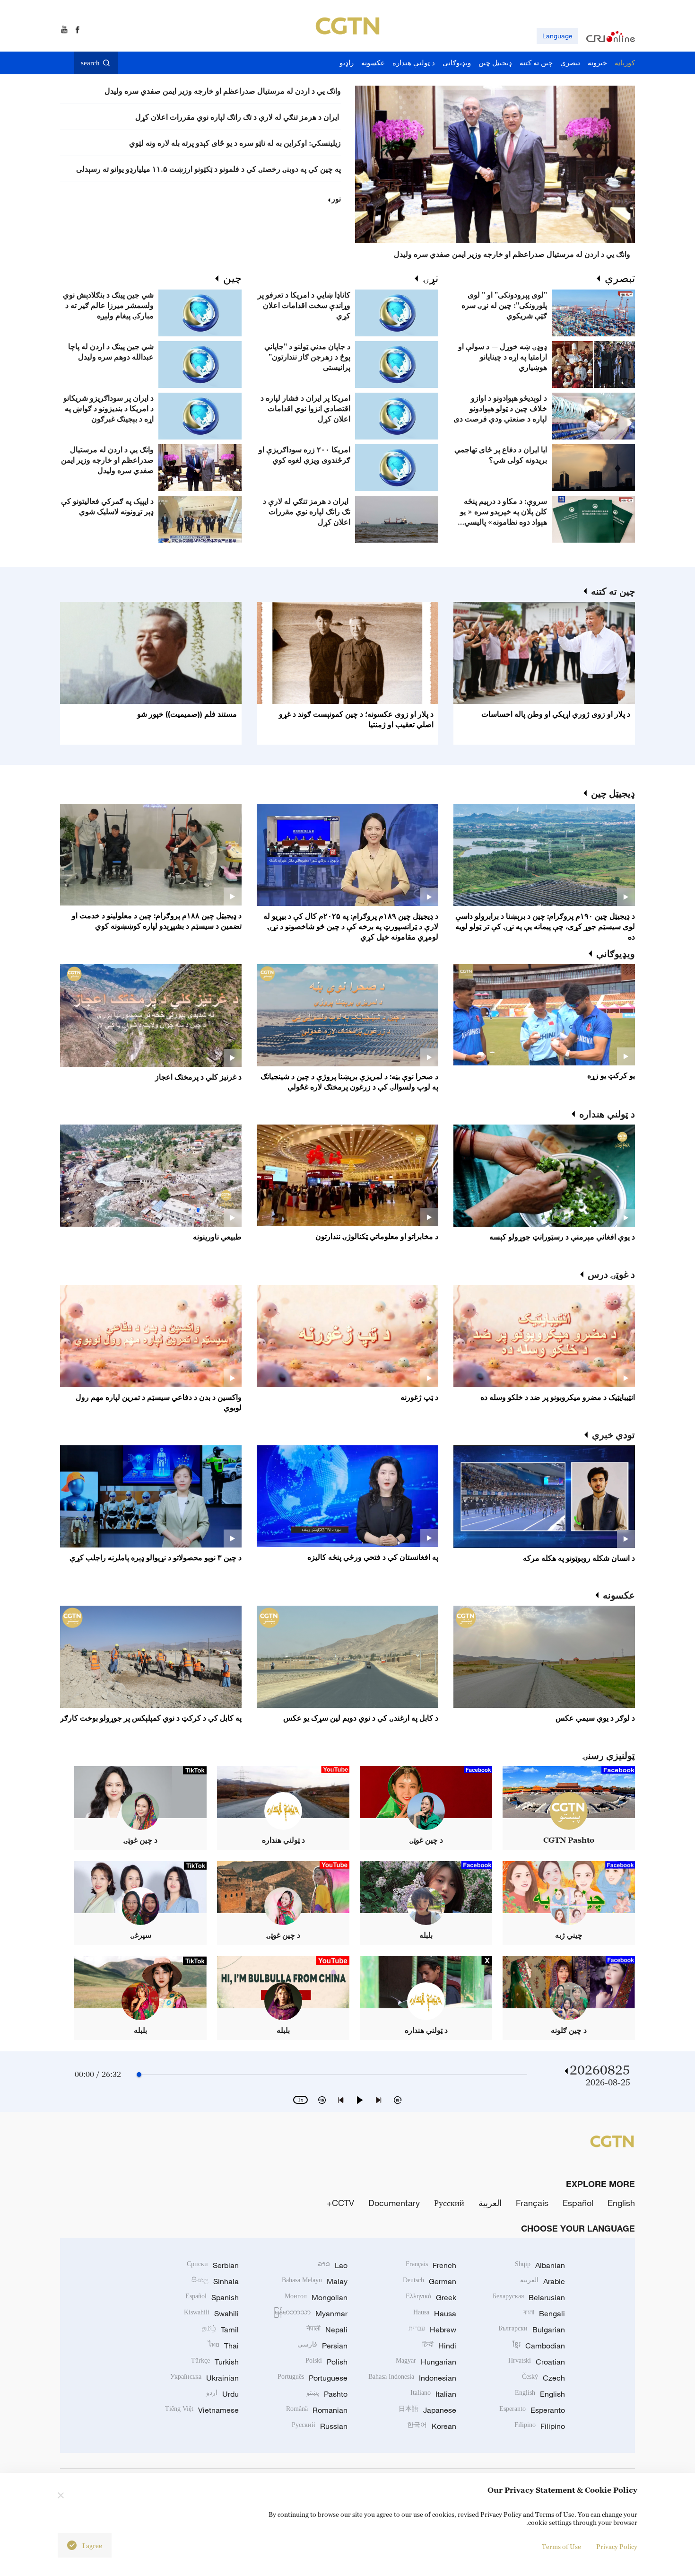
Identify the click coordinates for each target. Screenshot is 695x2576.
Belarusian (529, 2297)
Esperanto (532, 2410)
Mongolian (316, 2297)
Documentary (394, 2203)
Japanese (427, 2410)
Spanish (212, 2297)
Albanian (540, 2265)
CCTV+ (340, 2203)
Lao (333, 2265)
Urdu (222, 2394)
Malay (315, 2281)
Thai (223, 2346)
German (430, 2281)
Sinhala (215, 2281)
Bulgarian (532, 2330)
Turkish (215, 2362)
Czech (543, 2378)
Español (578, 2203)
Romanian (317, 2410)
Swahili (211, 2313)
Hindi (439, 2346)
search (90, 63)
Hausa (435, 2313)
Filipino (540, 2426)
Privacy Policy (617, 2546)
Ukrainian (204, 2378)
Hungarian (426, 2362)
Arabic (543, 2281)
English (621, 2203)
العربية (490, 2203)
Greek (431, 2297)
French (431, 2265)
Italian (433, 2394)
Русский (449, 2203)
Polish (326, 2362)
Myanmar (310, 2313)
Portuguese (313, 2378)
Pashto (327, 2394)
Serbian (213, 2265)
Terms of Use (561, 2546)
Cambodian (539, 2346)
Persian (322, 2346)
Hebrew (432, 2330)
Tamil (220, 2330)
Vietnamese (202, 2410)
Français (532, 2203)
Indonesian (412, 2378)
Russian (320, 2426)
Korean (432, 2426)
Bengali (544, 2313)
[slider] (139, 2075)
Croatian (537, 2362)
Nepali (327, 2330)
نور (336, 199)
